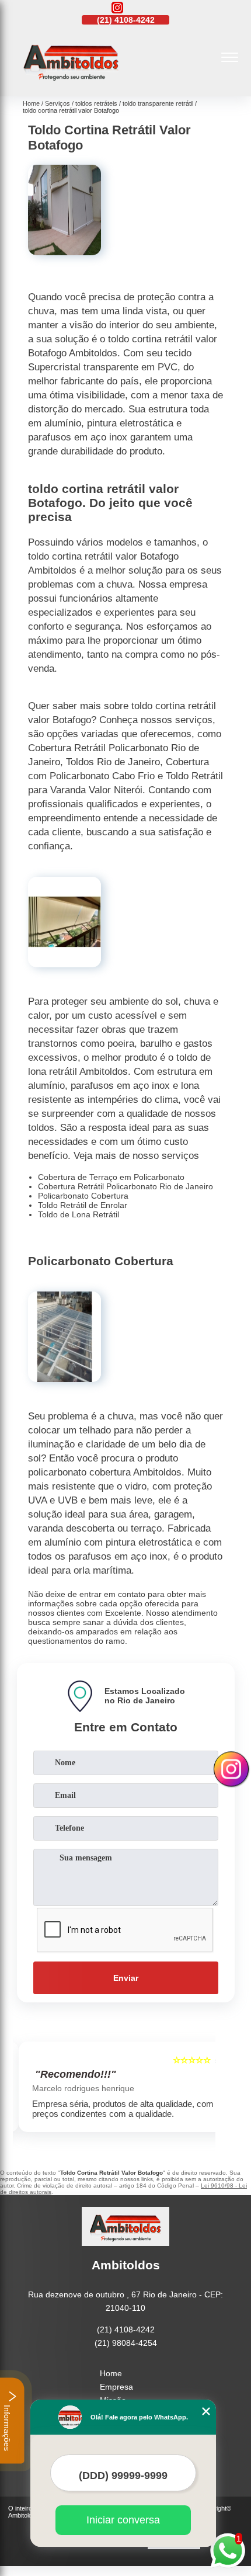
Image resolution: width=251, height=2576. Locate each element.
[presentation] (25, 2089)
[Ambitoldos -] (71, 84)
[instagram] (117, 8)
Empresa (116, 2387)
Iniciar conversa (123, 2520)
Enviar (126, 1978)
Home (111, 2373)
